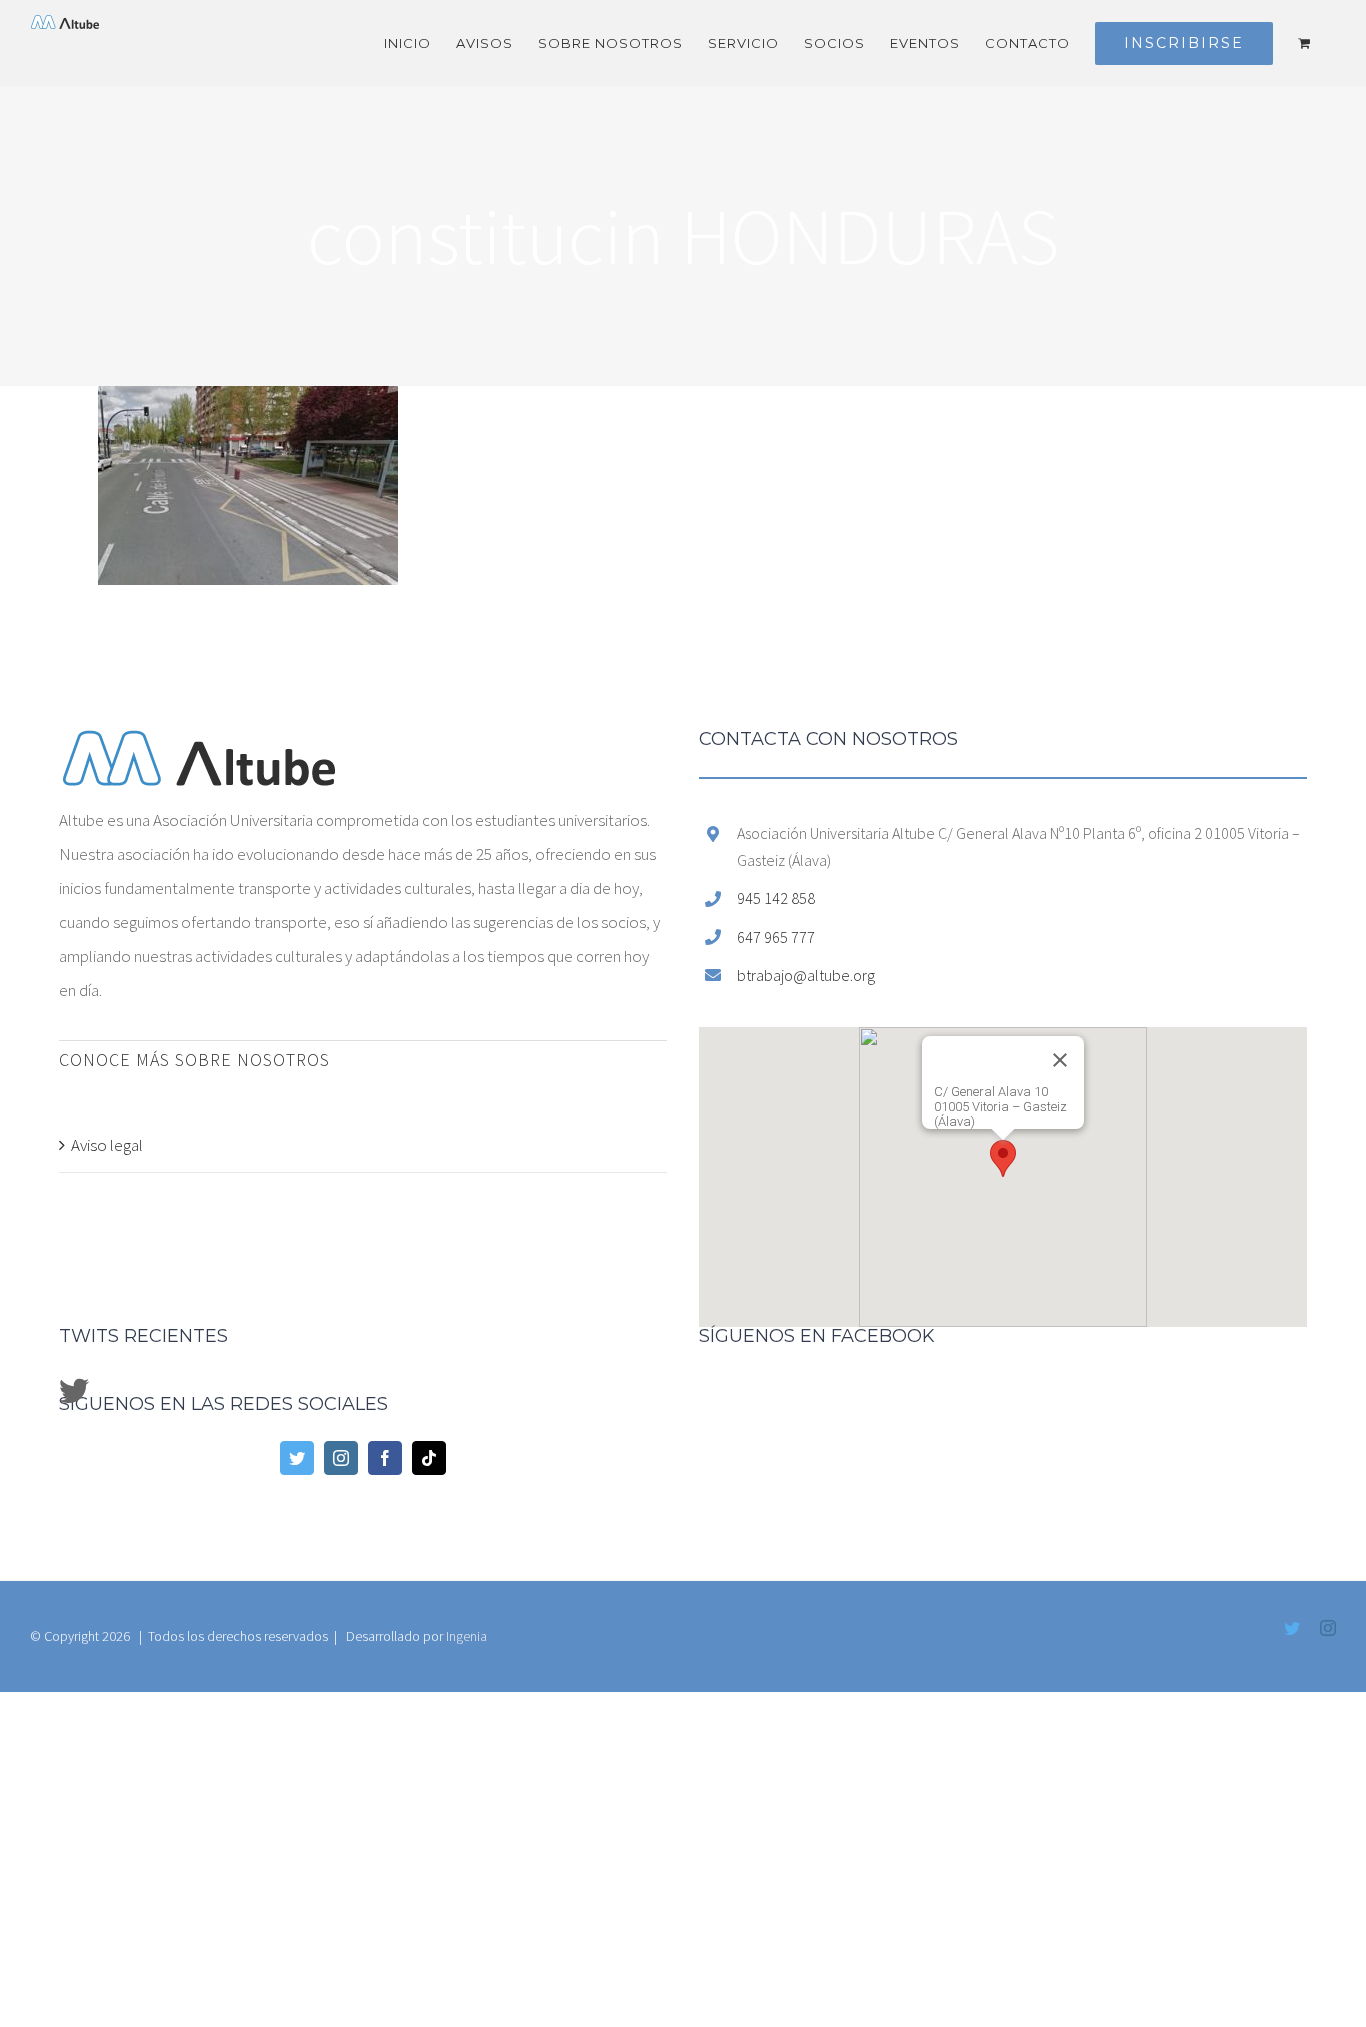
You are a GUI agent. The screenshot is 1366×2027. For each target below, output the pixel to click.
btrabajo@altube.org (806, 975)
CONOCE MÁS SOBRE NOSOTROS (194, 1059)
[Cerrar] (1132, 1090)
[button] (1003, 1158)
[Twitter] (297, 1458)
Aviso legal (107, 1145)
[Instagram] (341, 1458)
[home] (199, 747)
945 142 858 (776, 898)
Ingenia (466, 1636)
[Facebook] (385, 1458)
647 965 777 (776, 937)
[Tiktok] (429, 1458)
